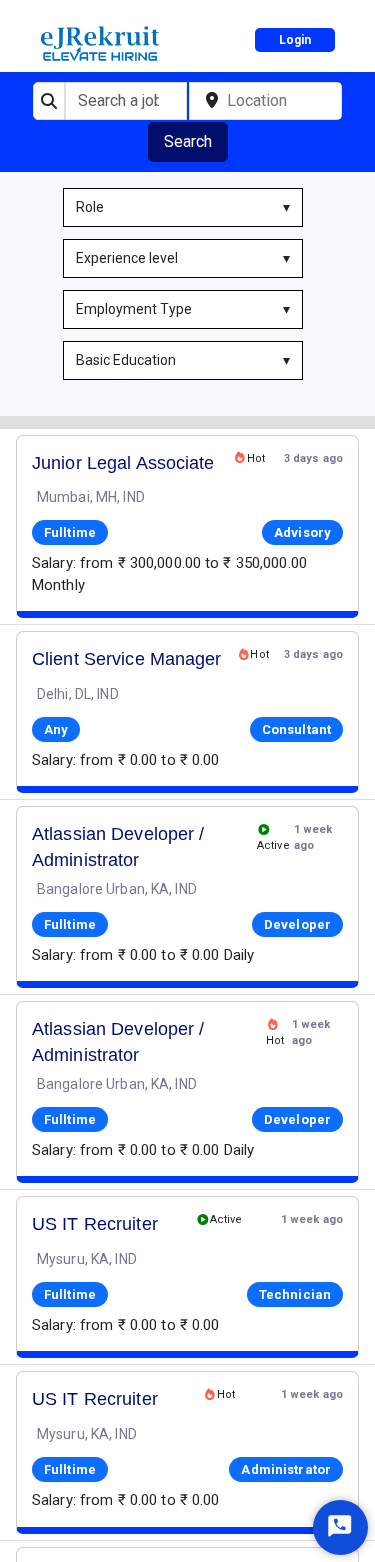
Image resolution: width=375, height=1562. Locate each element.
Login (295, 40)
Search (188, 141)
